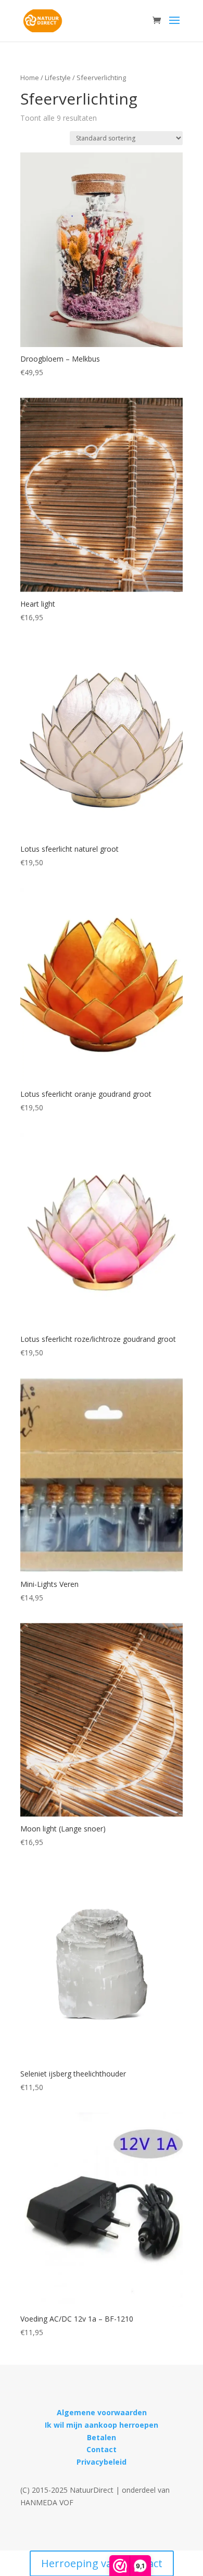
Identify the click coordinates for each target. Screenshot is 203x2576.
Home (30, 78)
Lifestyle (58, 78)
